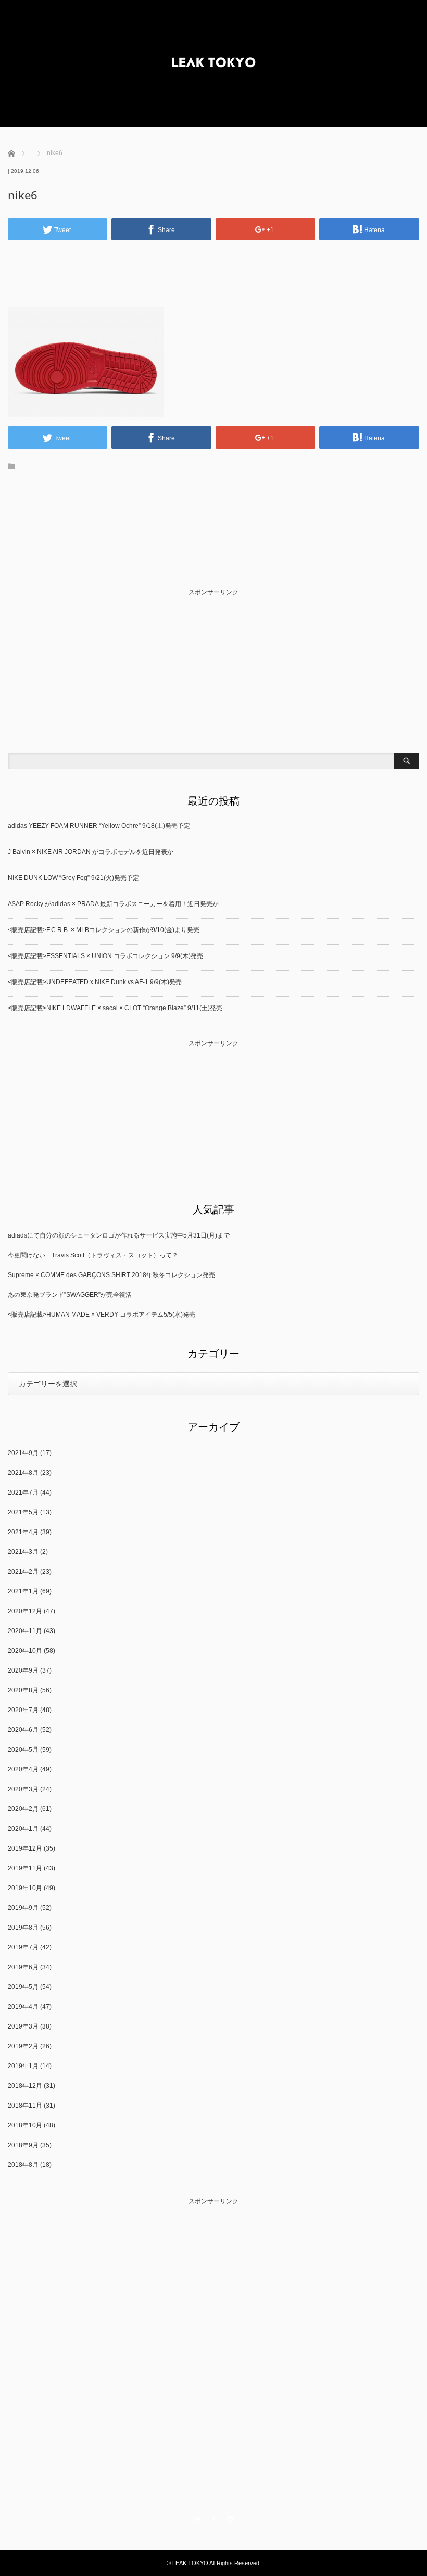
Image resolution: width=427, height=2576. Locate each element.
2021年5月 (23, 1512)
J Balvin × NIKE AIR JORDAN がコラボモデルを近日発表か (91, 852)
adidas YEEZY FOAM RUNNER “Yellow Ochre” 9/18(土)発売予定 (99, 826)
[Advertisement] (213, 263)
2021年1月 (23, 1591)
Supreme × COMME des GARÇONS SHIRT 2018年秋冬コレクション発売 (111, 1275)
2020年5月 (23, 1750)
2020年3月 (23, 1789)
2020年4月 (23, 1769)
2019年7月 (23, 1947)
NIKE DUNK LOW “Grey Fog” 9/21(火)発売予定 (73, 878)
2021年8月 (23, 1473)
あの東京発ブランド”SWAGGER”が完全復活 (70, 1295)
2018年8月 (23, 2165)
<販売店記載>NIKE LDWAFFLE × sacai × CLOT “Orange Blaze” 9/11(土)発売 (115, 1008)
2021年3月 (23, 1552)
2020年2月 (23, 1809)
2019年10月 (25, 1888)
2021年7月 (23, 1493)
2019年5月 (23, 1987)
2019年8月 (23, 1928)
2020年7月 (23, 1710)
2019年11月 (25, 1868)
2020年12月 (25, 1611)
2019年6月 (23, 1967)
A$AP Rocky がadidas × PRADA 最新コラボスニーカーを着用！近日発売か (113, 904)
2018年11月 (25, 2106)
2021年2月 (23, 1572)
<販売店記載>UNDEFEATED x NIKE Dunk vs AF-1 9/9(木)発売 (95, 982)
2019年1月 (23, 2066)
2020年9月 (23, 1670)
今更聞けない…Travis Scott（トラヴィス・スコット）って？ (93, 1255)
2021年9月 (23, 1453)
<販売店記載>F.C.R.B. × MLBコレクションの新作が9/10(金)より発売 (104, 930)
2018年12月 (25, 2086)
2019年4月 (23, 2007)
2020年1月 (23, 1829)
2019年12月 (25, 1848)
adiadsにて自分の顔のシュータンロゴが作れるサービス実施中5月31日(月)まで (119, 1235)
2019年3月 (23, 2026)
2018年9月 (23, 2145)
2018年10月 (25, 2125)
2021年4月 (23, 1532)
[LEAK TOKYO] (213, 64)
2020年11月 (25, 1631)
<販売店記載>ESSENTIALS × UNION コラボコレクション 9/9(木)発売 (105, 956)
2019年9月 (23, 1908)
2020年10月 (25, 1651)
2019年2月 (23, 2046)
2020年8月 (23, 1690)
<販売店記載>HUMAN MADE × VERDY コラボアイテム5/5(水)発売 (102, 1315)
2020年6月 (23, 1730)
